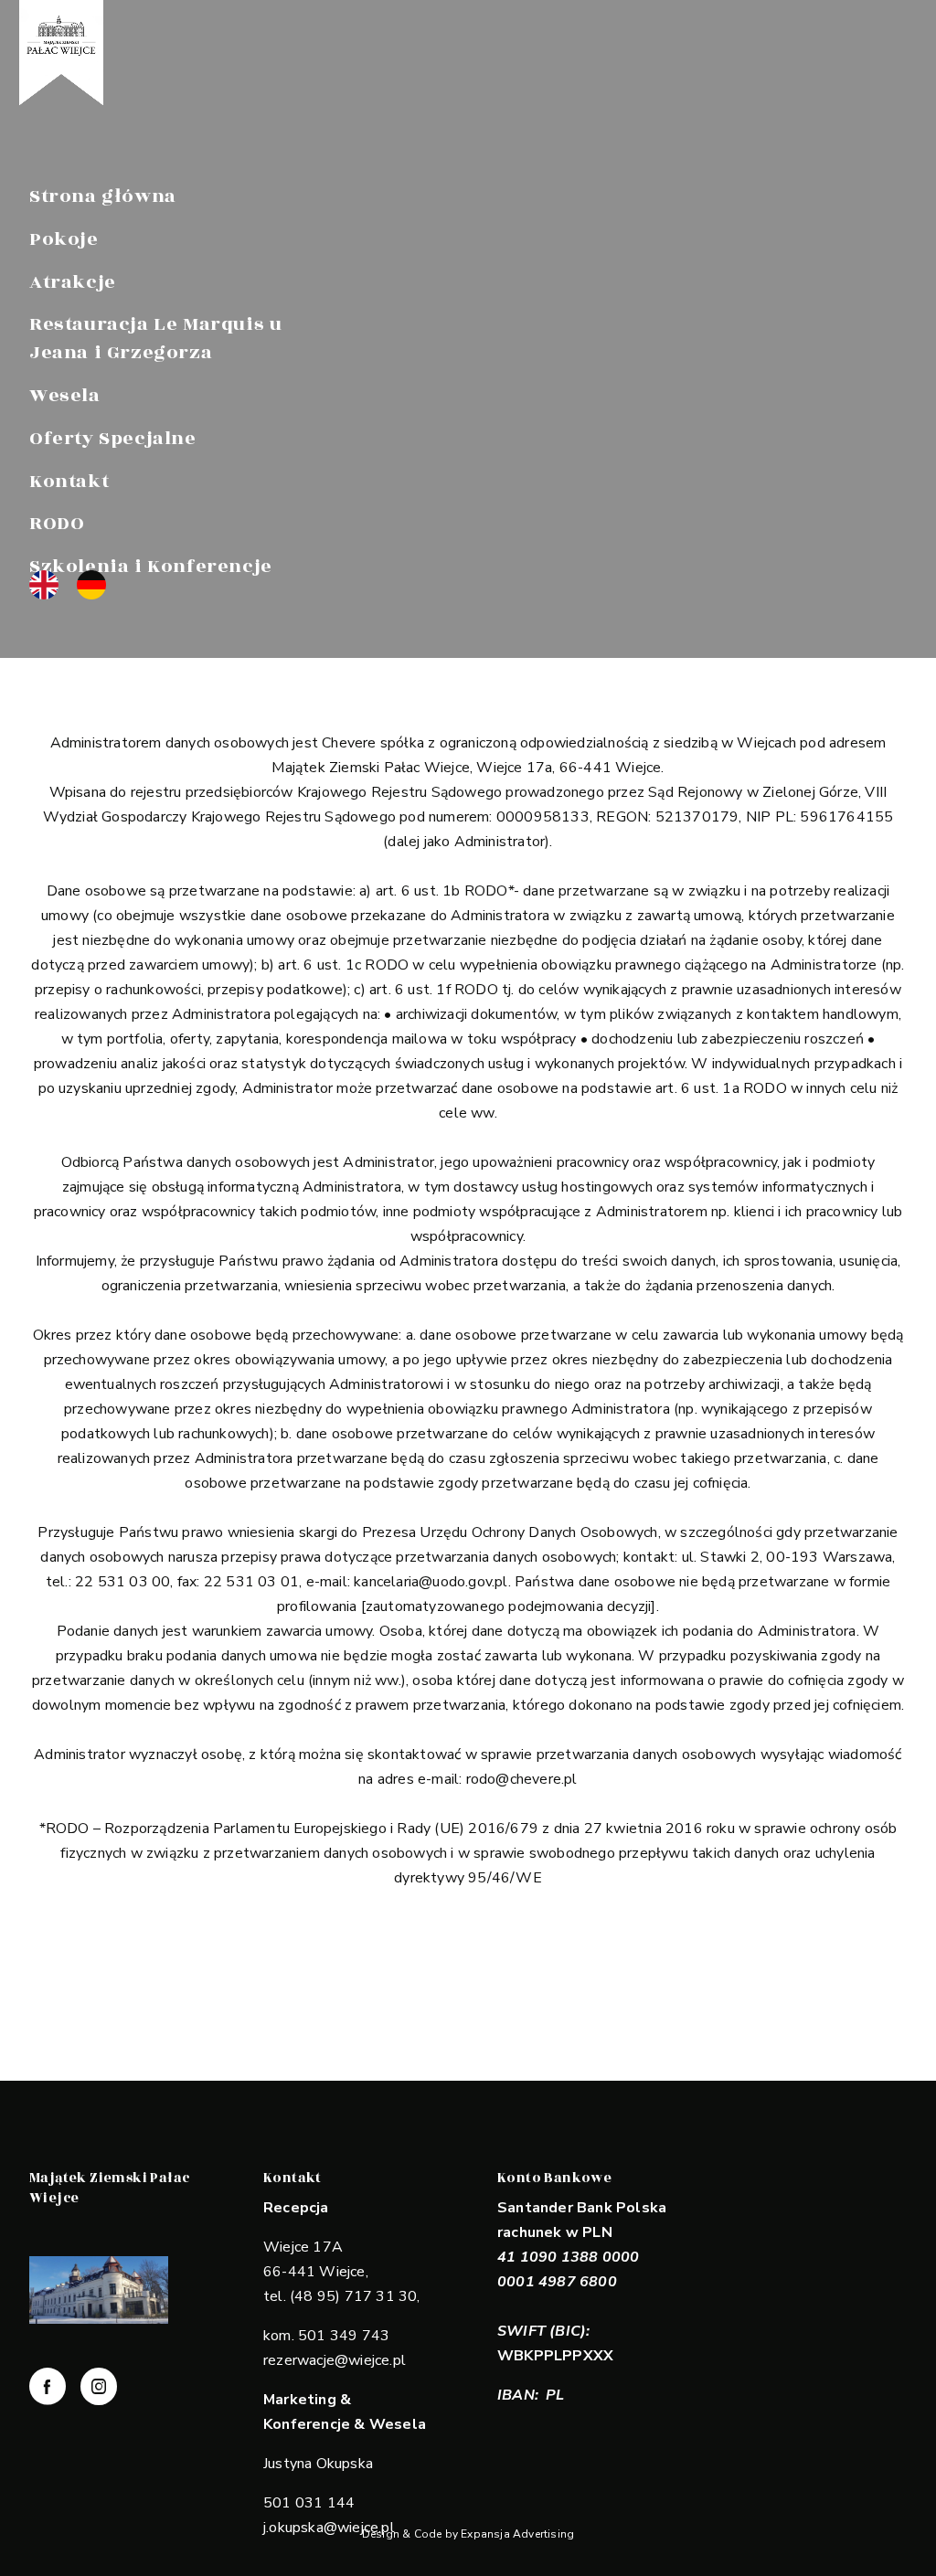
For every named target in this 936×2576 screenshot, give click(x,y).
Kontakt (69, 481)
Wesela (65, 395)
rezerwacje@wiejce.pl (335, 2360)
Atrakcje (73, 282)
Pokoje (64, 239)
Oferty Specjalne (113, 438)
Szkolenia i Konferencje (151, 566)
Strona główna (103, 196)
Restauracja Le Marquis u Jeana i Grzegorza (155, 338)
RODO (57, 523)
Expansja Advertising (517, 2534)
